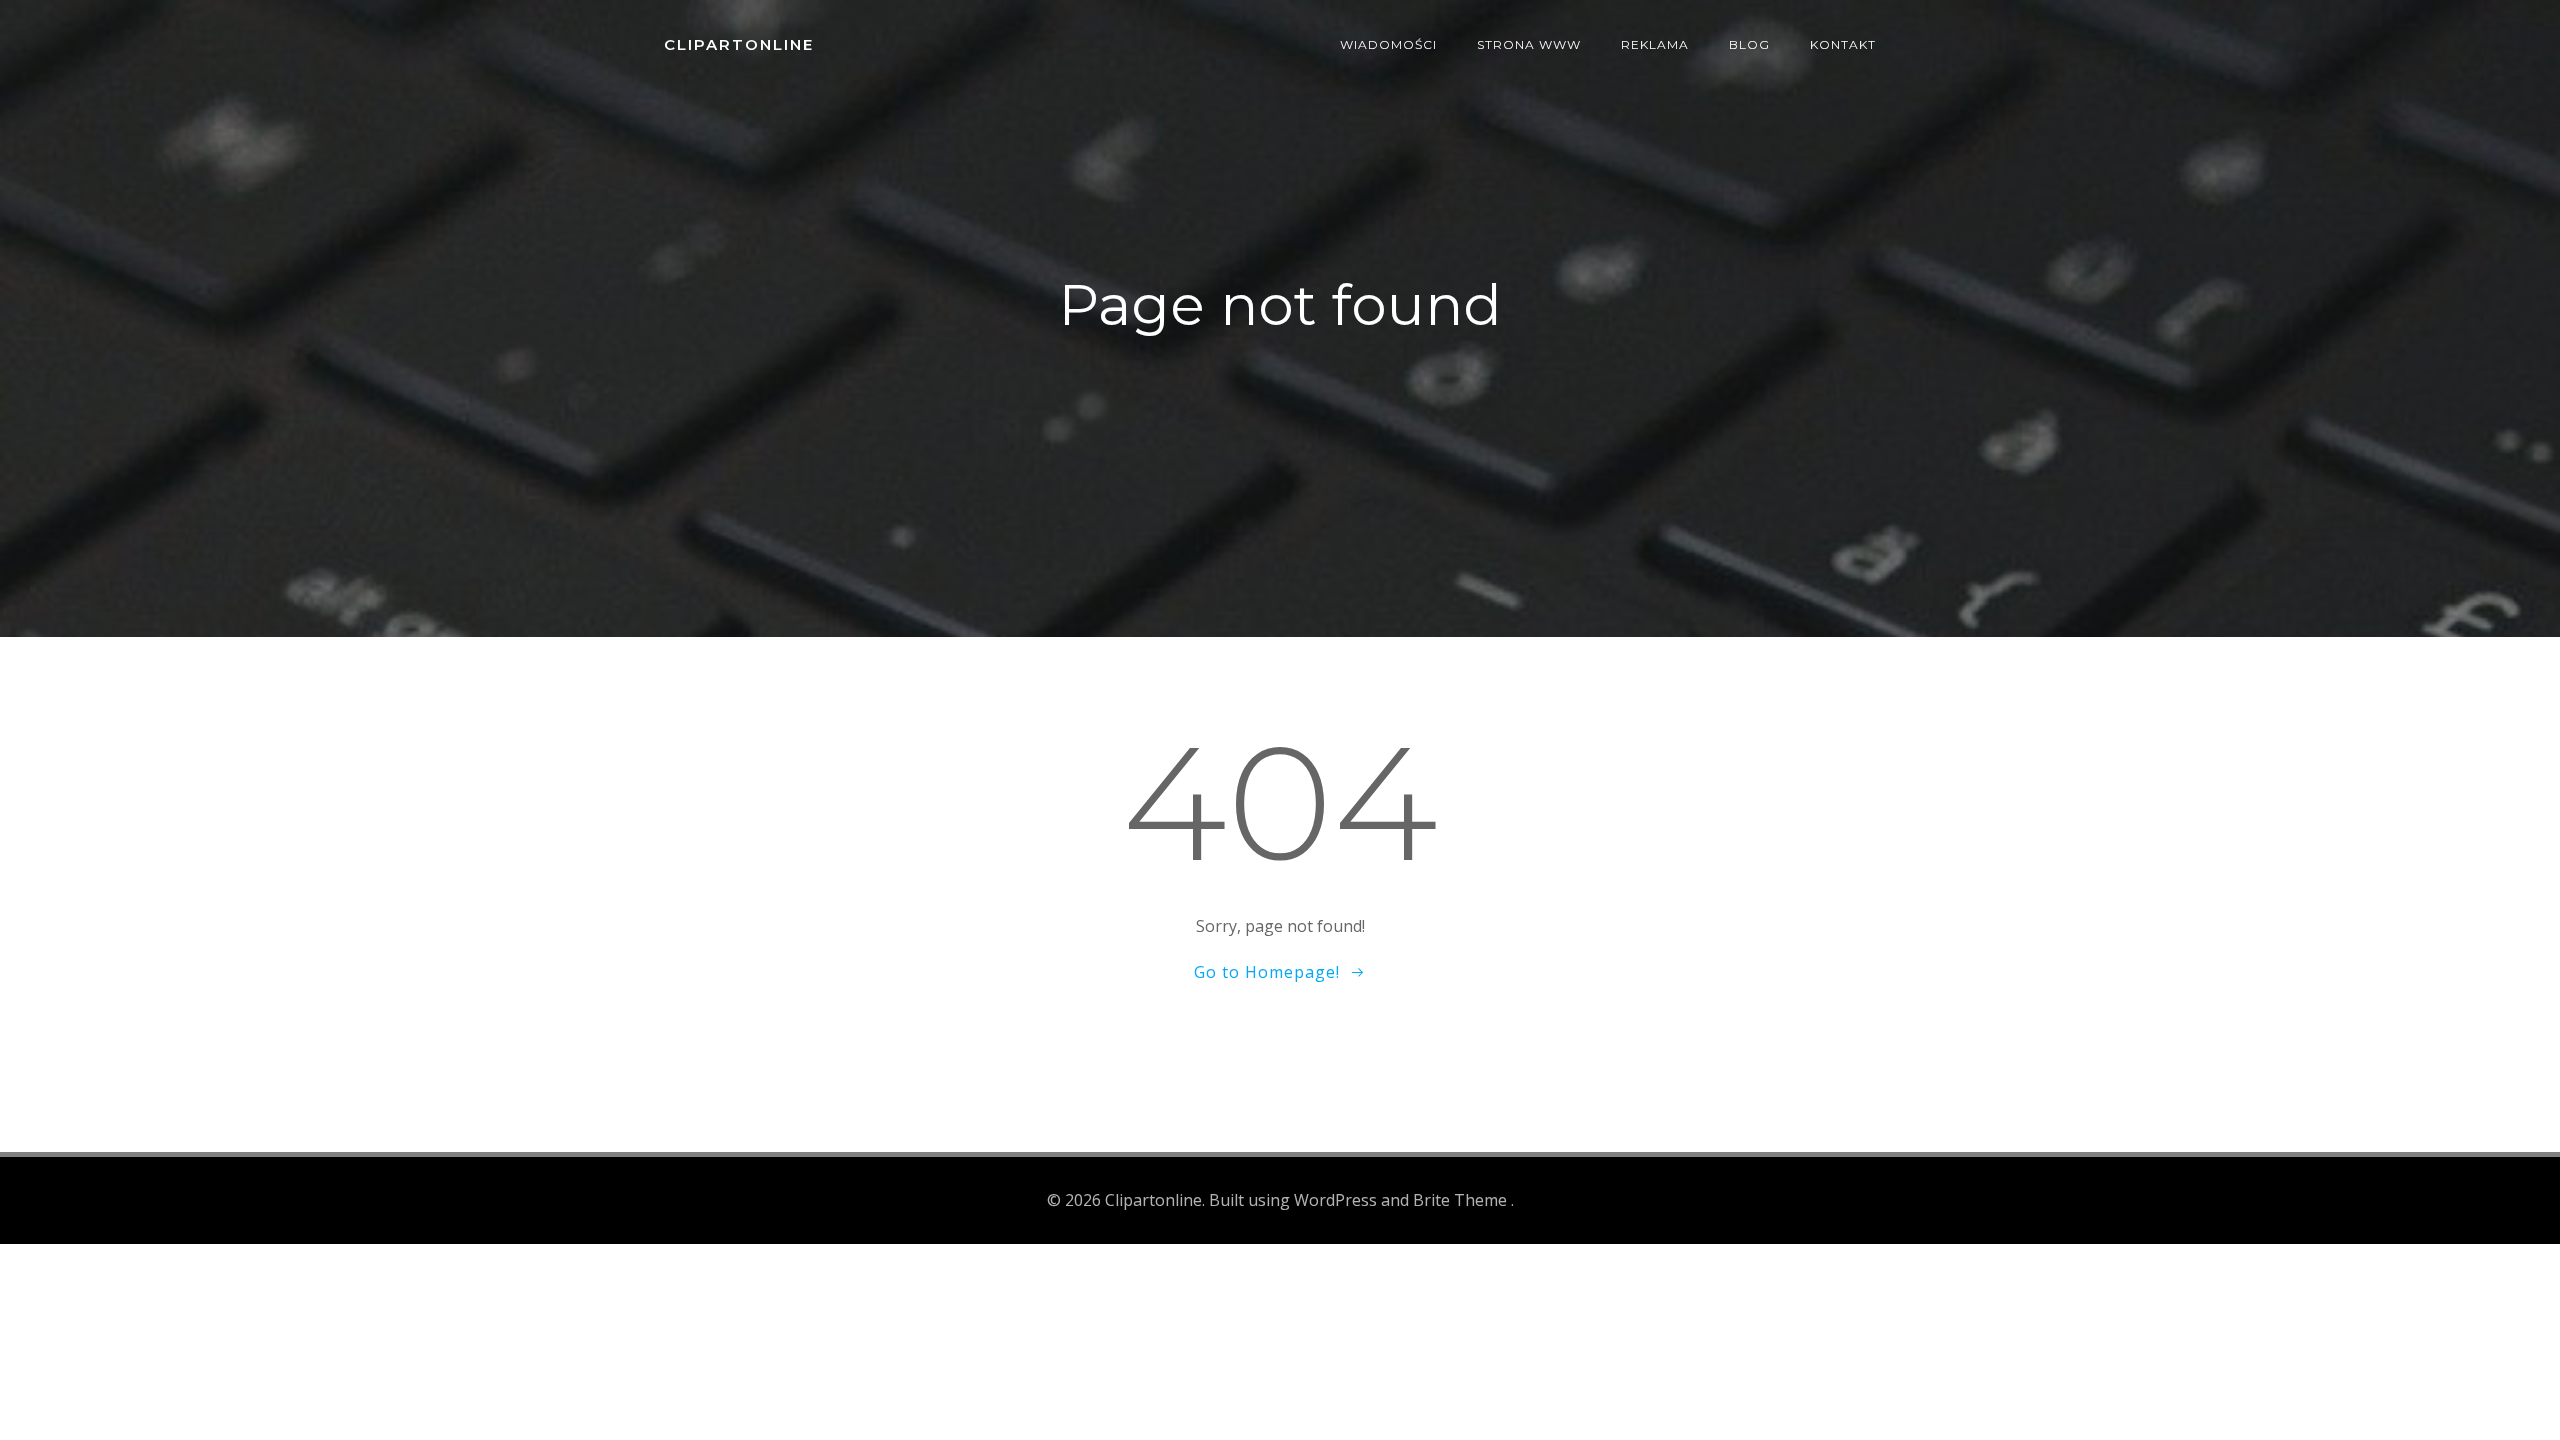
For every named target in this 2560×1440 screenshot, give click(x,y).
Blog (1749, 44)
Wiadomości (1388, 44)
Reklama (1655, 44)
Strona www (1529, 44)
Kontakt (1843, 44)
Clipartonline (739, 44)
